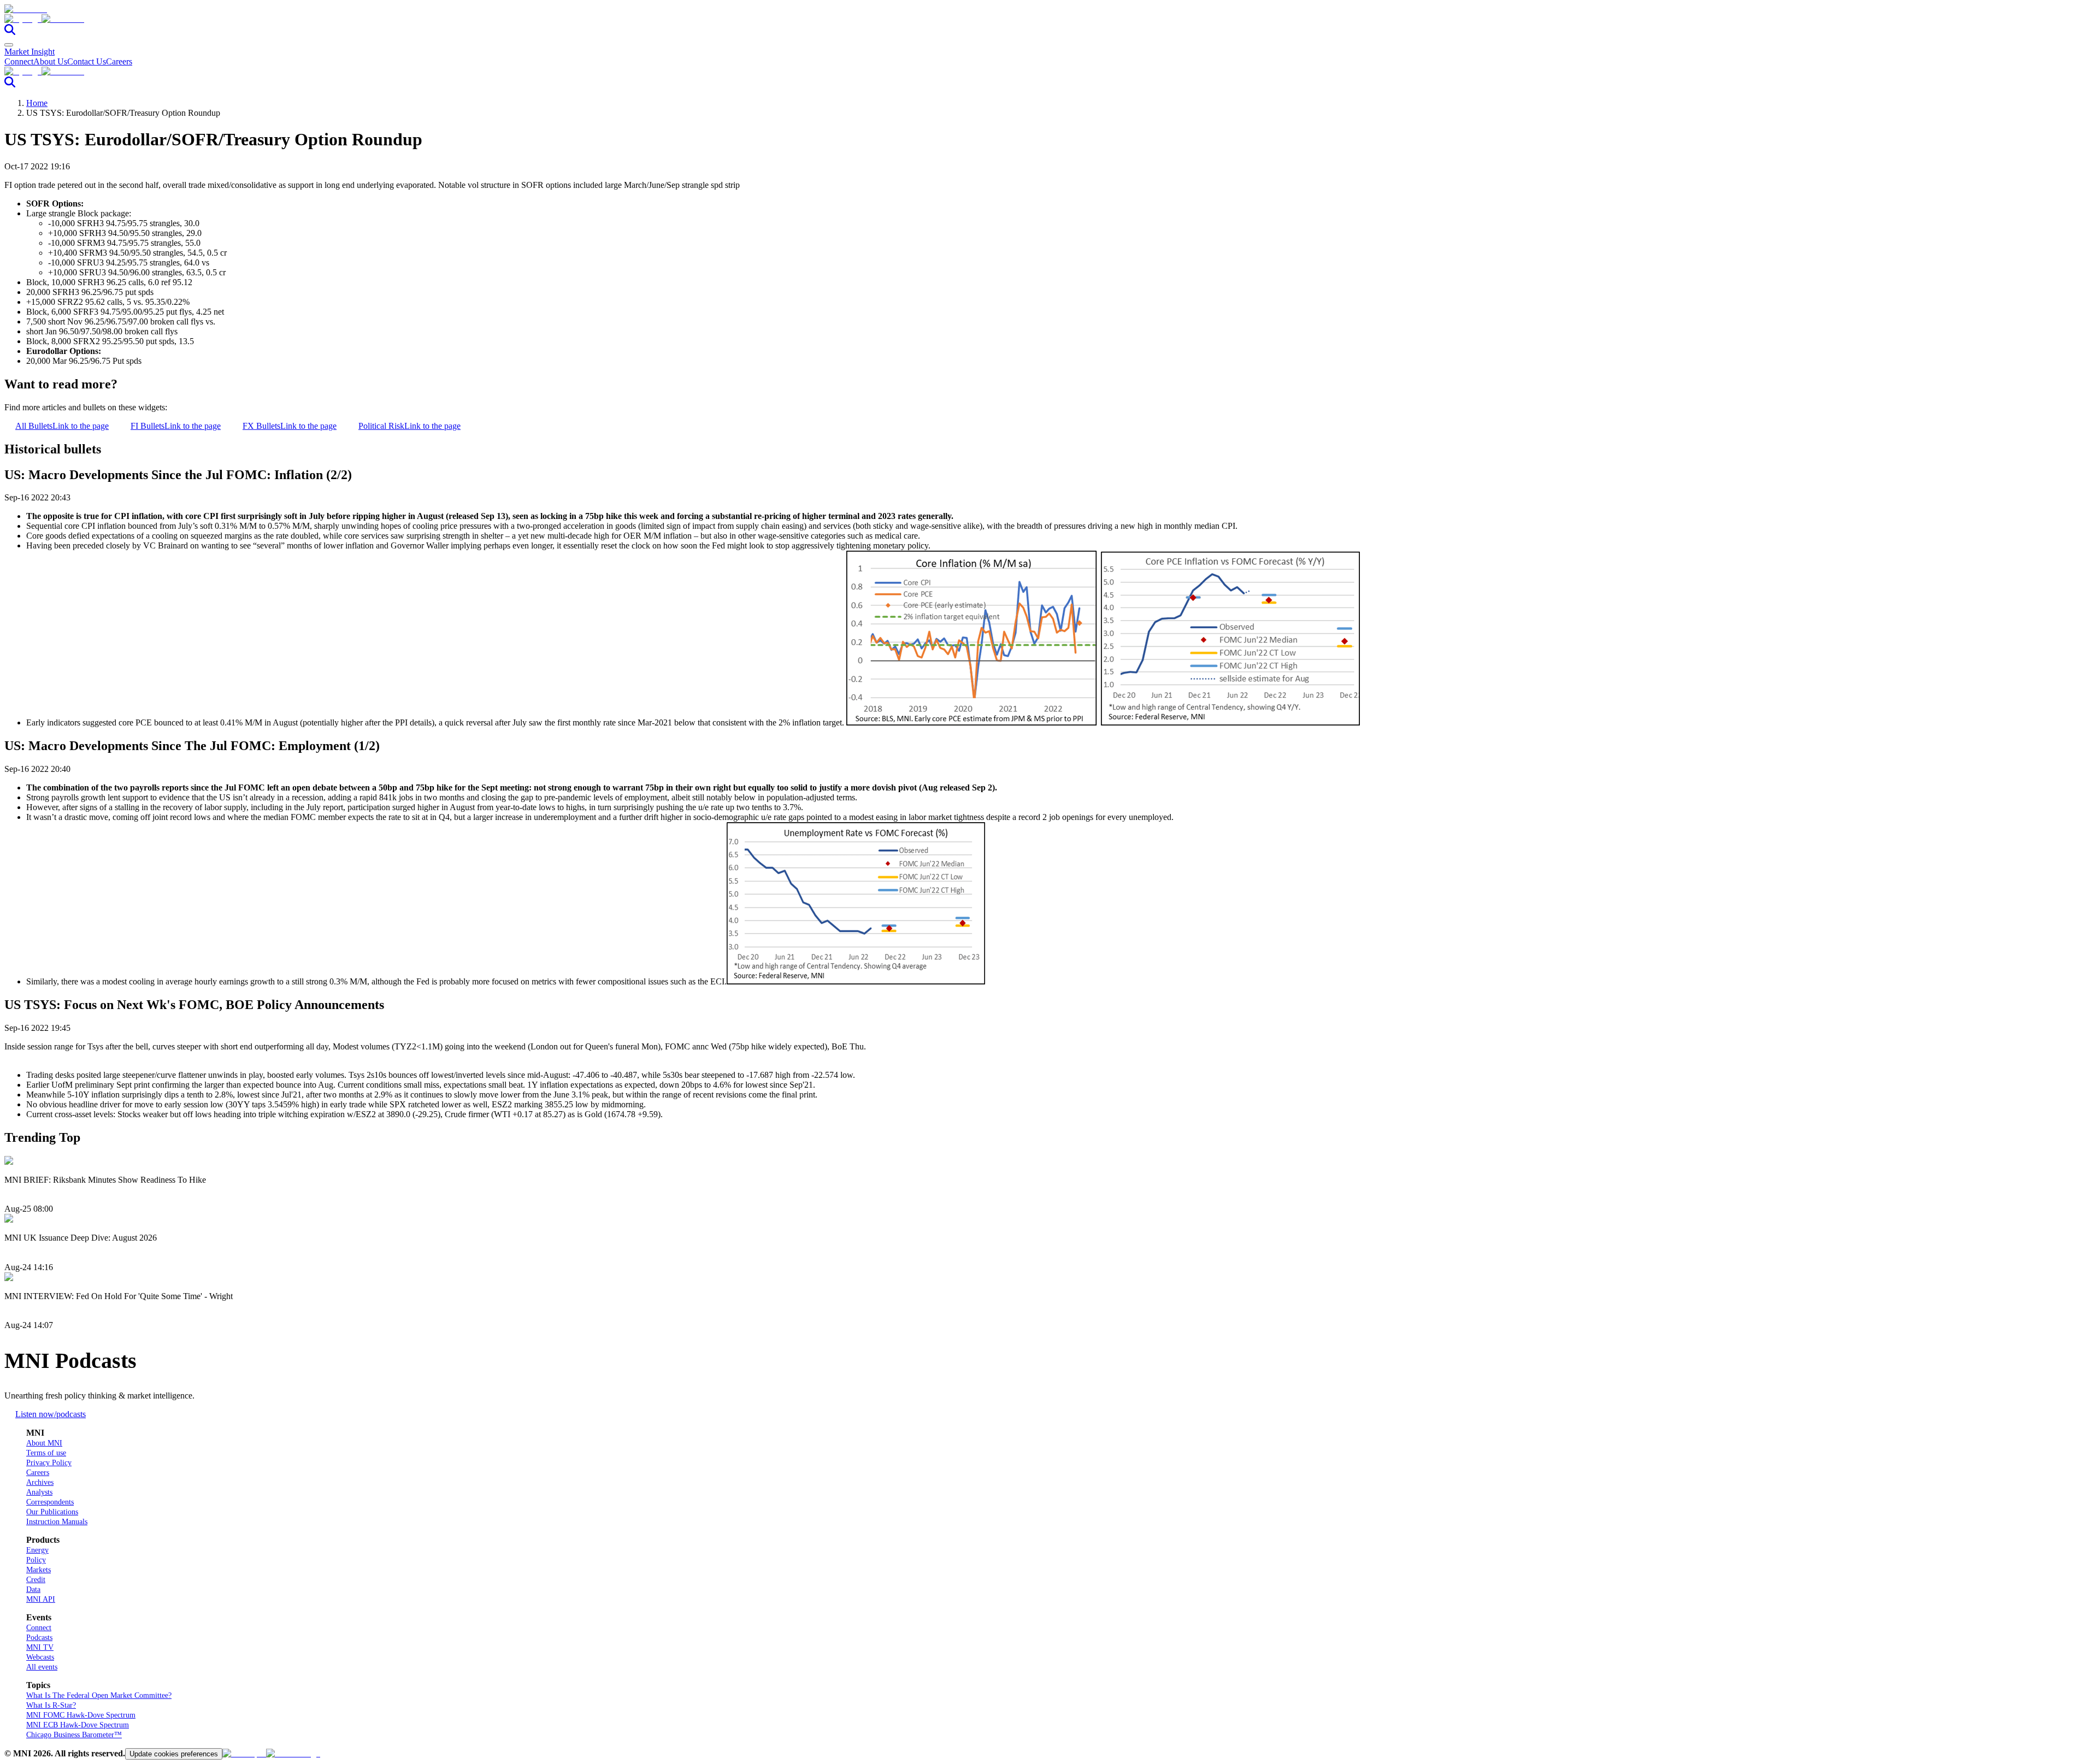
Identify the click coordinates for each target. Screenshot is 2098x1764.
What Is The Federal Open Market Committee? (99, 1695)
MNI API (41, 1599)
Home (37, 103)
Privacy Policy (49, 1463)
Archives (40, 1482)
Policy (36, 1560)
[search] (10, 32)
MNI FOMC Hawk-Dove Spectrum (81, 1715)
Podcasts (39, 1638)
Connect (19, 61)
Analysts (39, 1492)
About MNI (44, 1443)
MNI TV (40, 1647)
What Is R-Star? (51, 1705)
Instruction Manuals (57, 1522)
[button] (1049, 19)
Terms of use (46, 1453)
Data (33, 1589)
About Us (50, 61)
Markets (39, 1570)
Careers (119, 61)
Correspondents (50, 1502)
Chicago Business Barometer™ (74, 1735)
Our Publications (52, 1512)
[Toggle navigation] (9, 45)
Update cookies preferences (174, 1754)
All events (42, 1667)
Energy (37, 1550)
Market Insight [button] (30, 52)
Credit (36, 1580)
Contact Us (87, 61)
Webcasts (40, 1657)
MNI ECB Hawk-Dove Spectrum (78, 1725)
